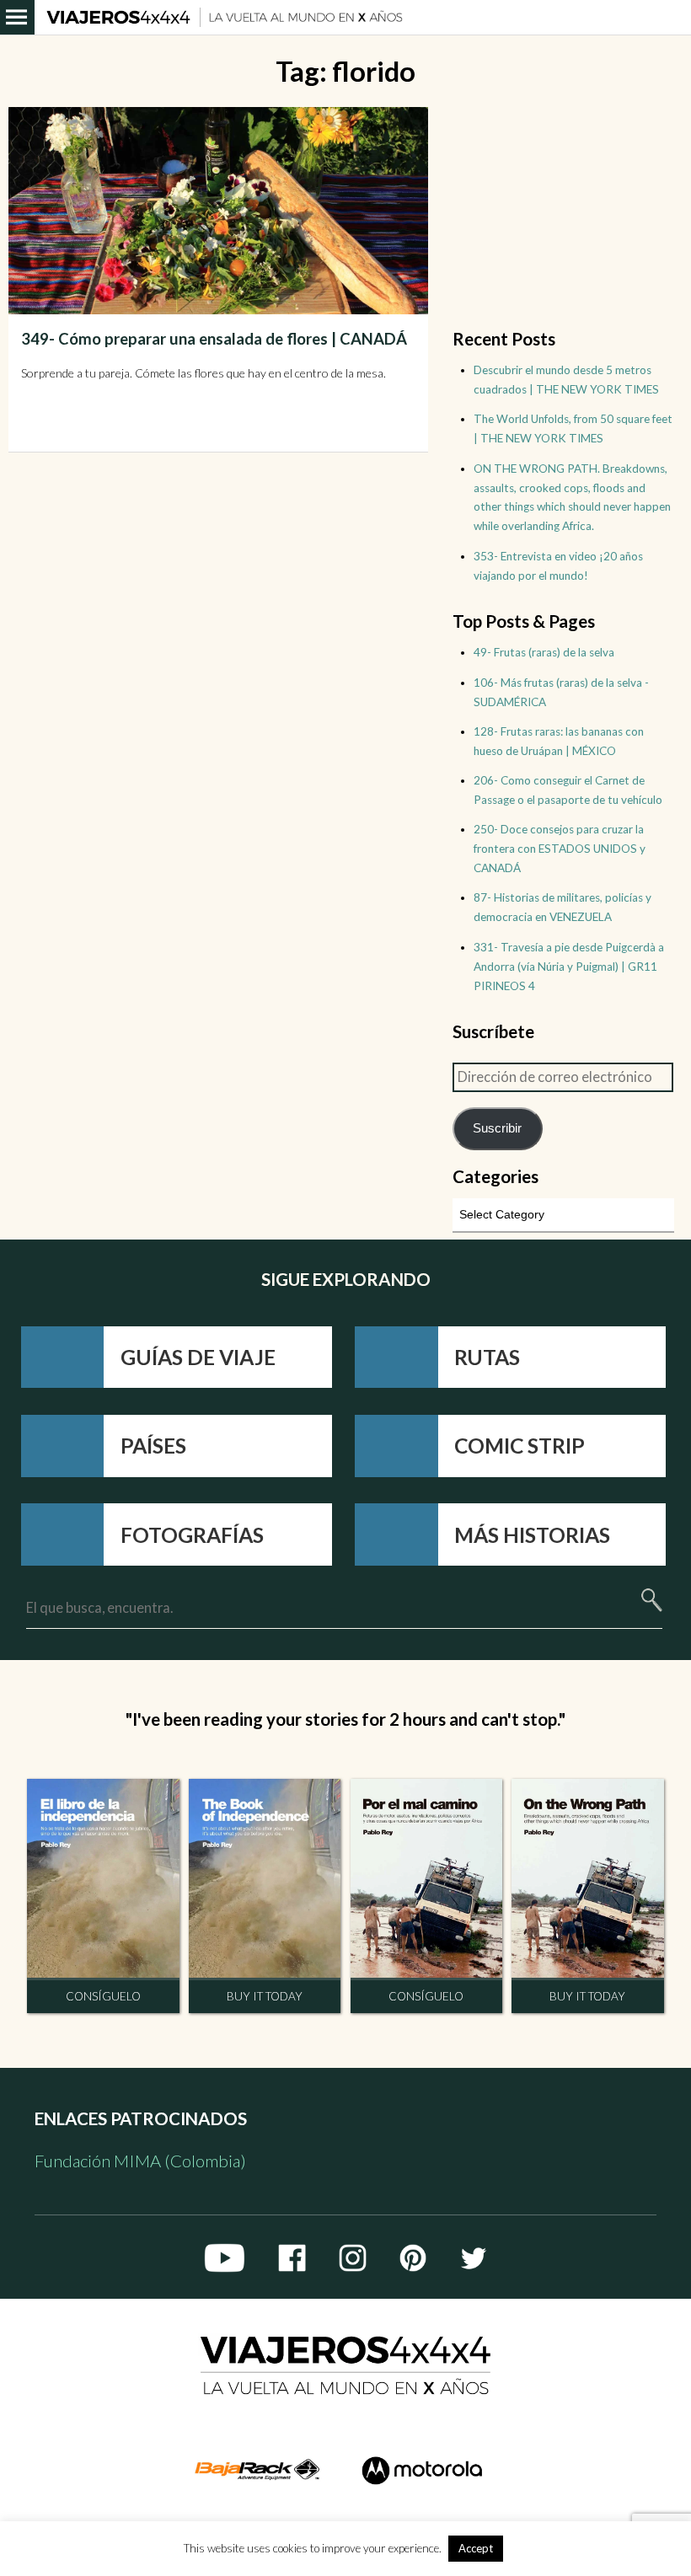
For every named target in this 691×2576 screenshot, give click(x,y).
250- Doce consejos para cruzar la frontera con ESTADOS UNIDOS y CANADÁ (560, 849)
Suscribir (497, 1128)
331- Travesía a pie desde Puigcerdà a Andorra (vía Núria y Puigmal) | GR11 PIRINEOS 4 (569, 967)
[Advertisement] (563, 212)
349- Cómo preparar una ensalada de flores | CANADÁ (214, 339)
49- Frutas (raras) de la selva (544, 652)
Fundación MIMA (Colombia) (140, 2161)
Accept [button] (476, 2548)
